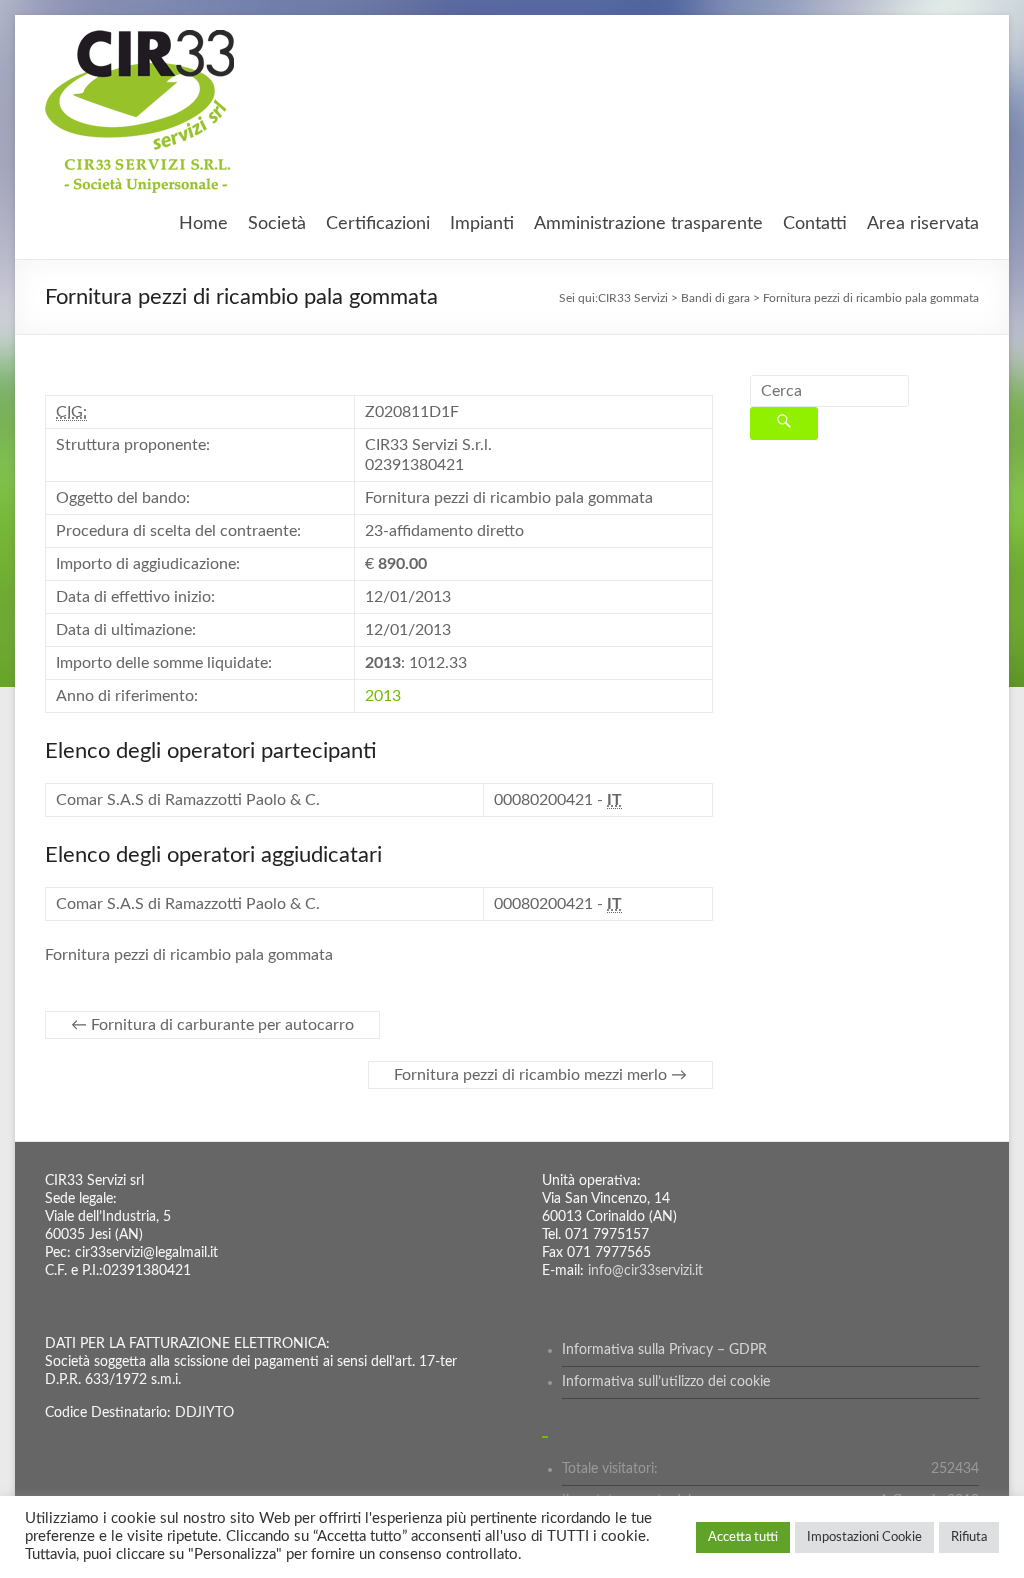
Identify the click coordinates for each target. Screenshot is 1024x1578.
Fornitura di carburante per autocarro (212, 1025)
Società (277, 224)
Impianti (482, 224)
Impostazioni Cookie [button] (864, 1537)
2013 (383, 696)
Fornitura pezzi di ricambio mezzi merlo (540, 1075)
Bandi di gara (715, 298)
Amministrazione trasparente (648, 224)
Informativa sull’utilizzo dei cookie (666, 1382)
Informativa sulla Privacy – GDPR (664, 1350)
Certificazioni (378, 224)
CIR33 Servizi (633, 298)
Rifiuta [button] (969, 1537)
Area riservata (923, 224)
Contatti (815, 224)
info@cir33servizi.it (645, 1271)
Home (203, 224)
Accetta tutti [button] (743, 1537)
